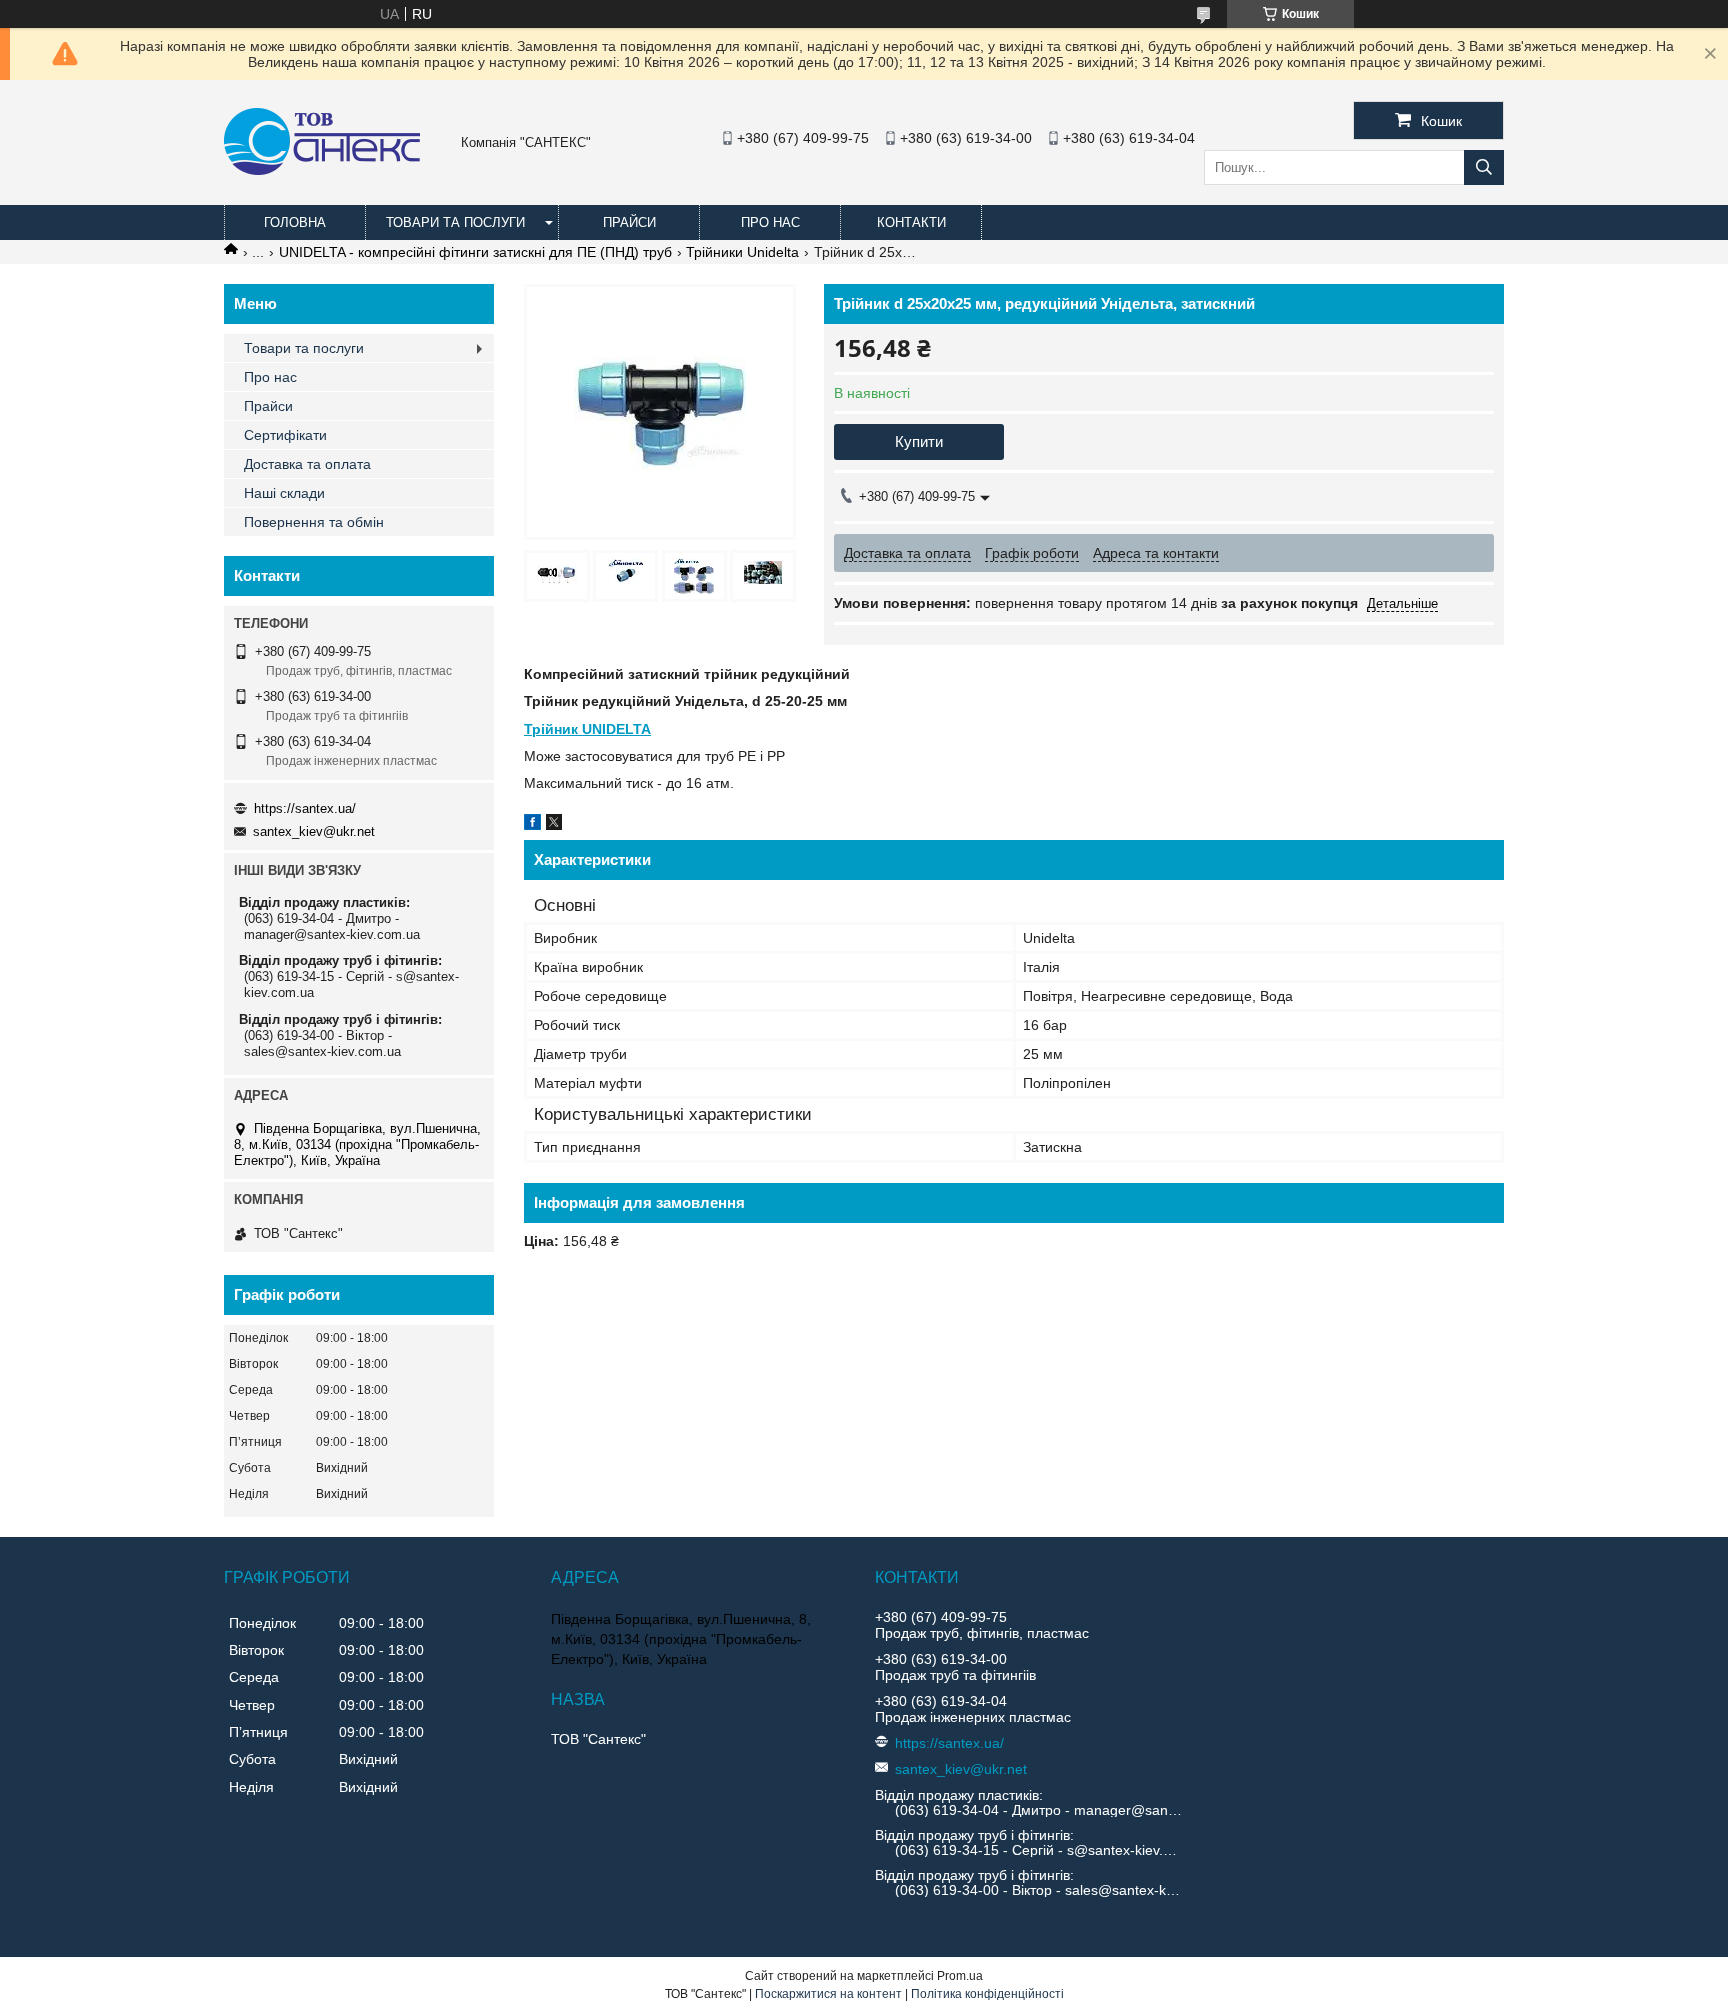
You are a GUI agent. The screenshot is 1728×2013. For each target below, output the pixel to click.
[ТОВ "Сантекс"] (322, 170)
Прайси (629, 222)
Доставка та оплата (307, 464)
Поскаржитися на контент (828, 1994)
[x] (554, 825)
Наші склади (284, 493)
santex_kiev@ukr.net (314, 831)
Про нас (770, 222)
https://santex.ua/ (305, 808)
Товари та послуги (455, 222)
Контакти (911, 222)
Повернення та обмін (314, 522)
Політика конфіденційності (987, 1994)
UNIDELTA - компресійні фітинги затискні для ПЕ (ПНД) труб (475, 252)
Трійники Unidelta (742, 252)
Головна (295, 222)
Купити (919, 441)
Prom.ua (960, 1976)
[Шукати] (1484, 167)
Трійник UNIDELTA (587, 729)
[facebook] (532, 825)
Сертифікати (285, 435)
